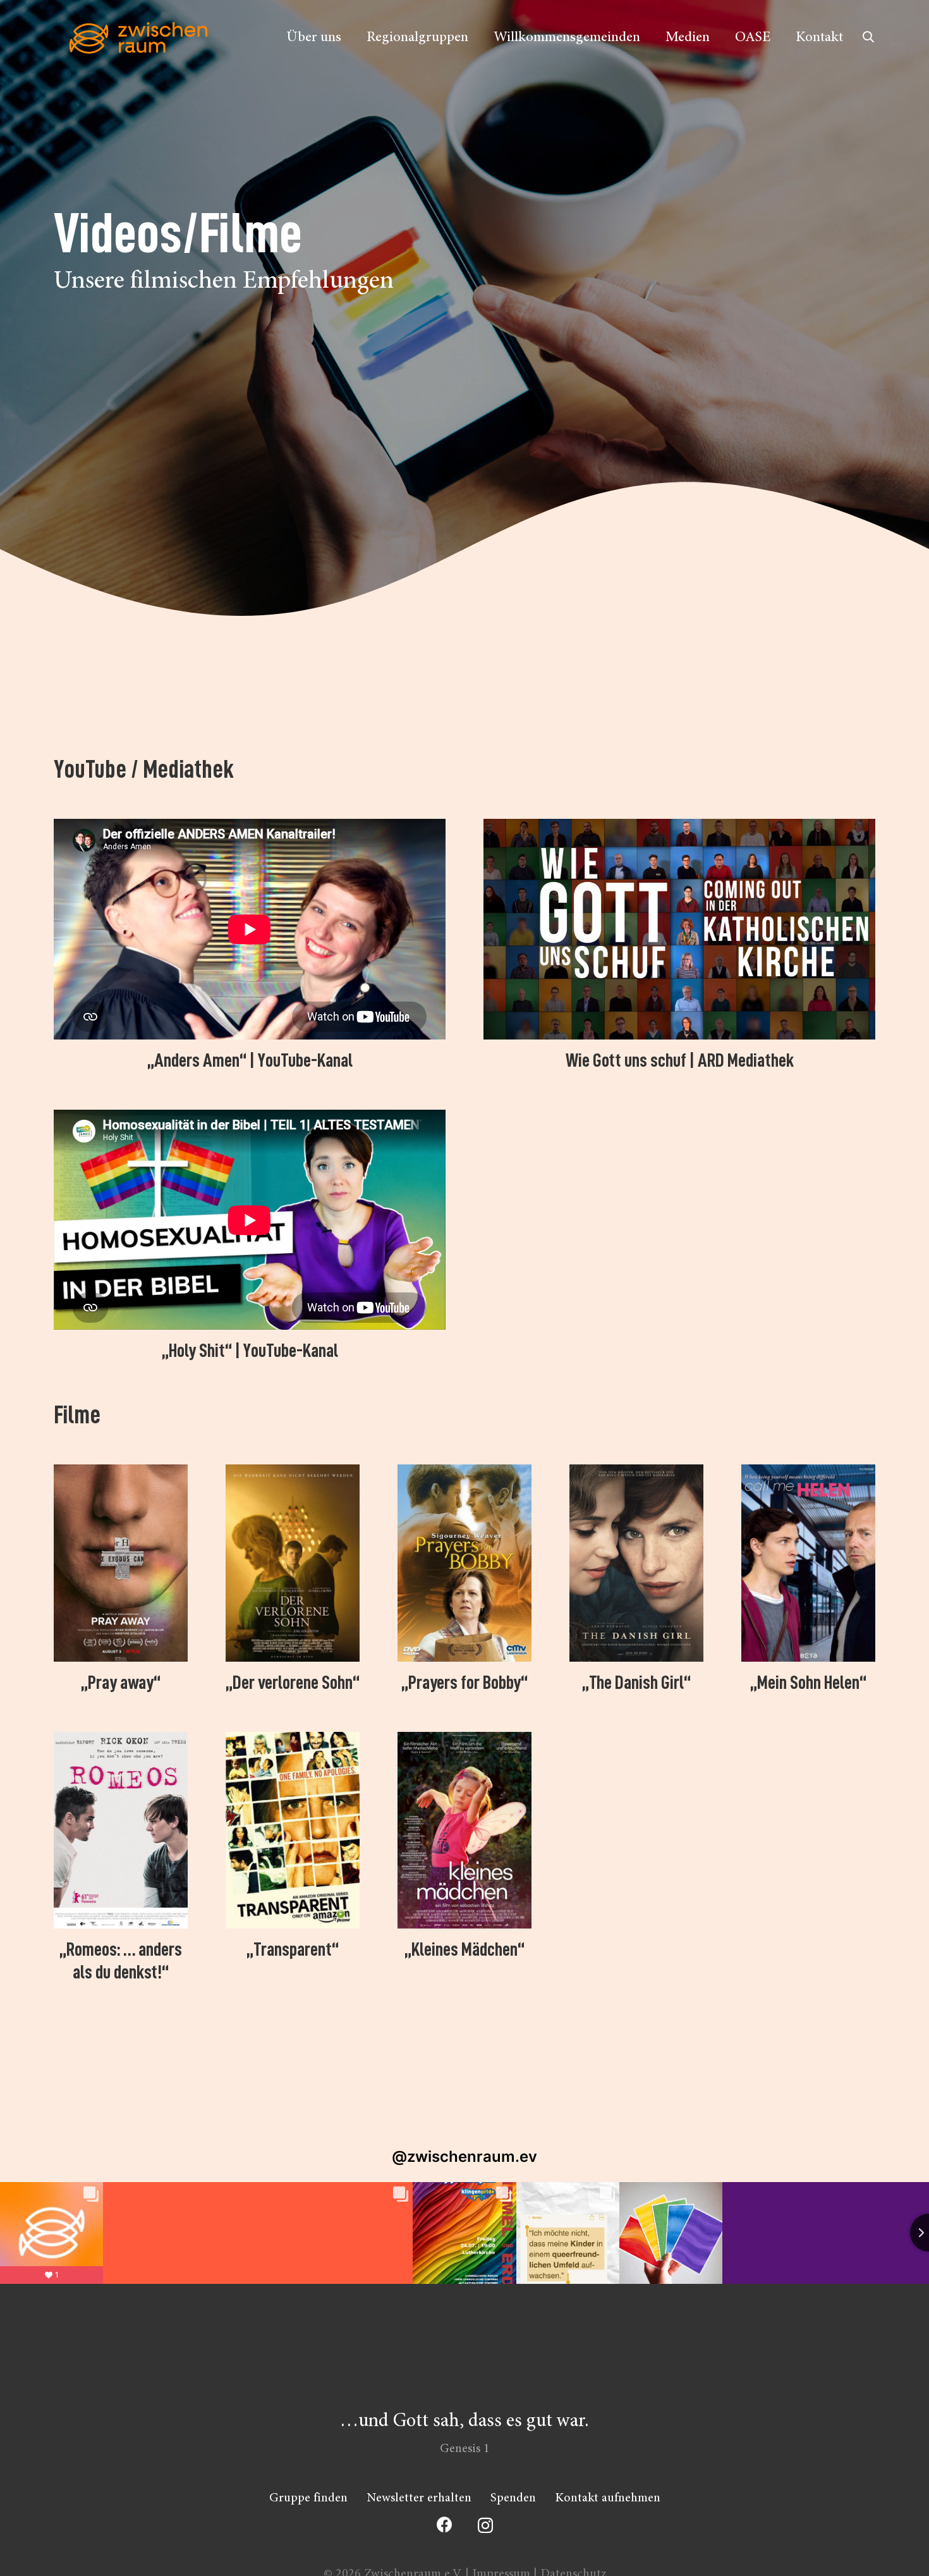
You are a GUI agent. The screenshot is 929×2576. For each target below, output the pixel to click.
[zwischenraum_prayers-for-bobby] (464, 1563)
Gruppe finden (308, 2498)
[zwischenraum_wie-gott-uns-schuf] (679, 929)
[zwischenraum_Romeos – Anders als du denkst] (121, 1830)
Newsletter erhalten (419, 2498)
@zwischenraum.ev (464, 2156)
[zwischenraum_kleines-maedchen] (464, 1830)
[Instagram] (485, 2525)
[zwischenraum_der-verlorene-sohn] (293, 1563)
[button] (868, 37)
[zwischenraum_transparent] (293, 1830)
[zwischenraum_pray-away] (121, 1563)
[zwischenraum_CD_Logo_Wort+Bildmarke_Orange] (138, 38)
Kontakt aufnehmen (608, 2498)
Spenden (513, 2498)
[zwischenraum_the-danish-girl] (636, 1563)
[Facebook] (445, 2524)
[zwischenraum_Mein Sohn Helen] (808, 1563)
